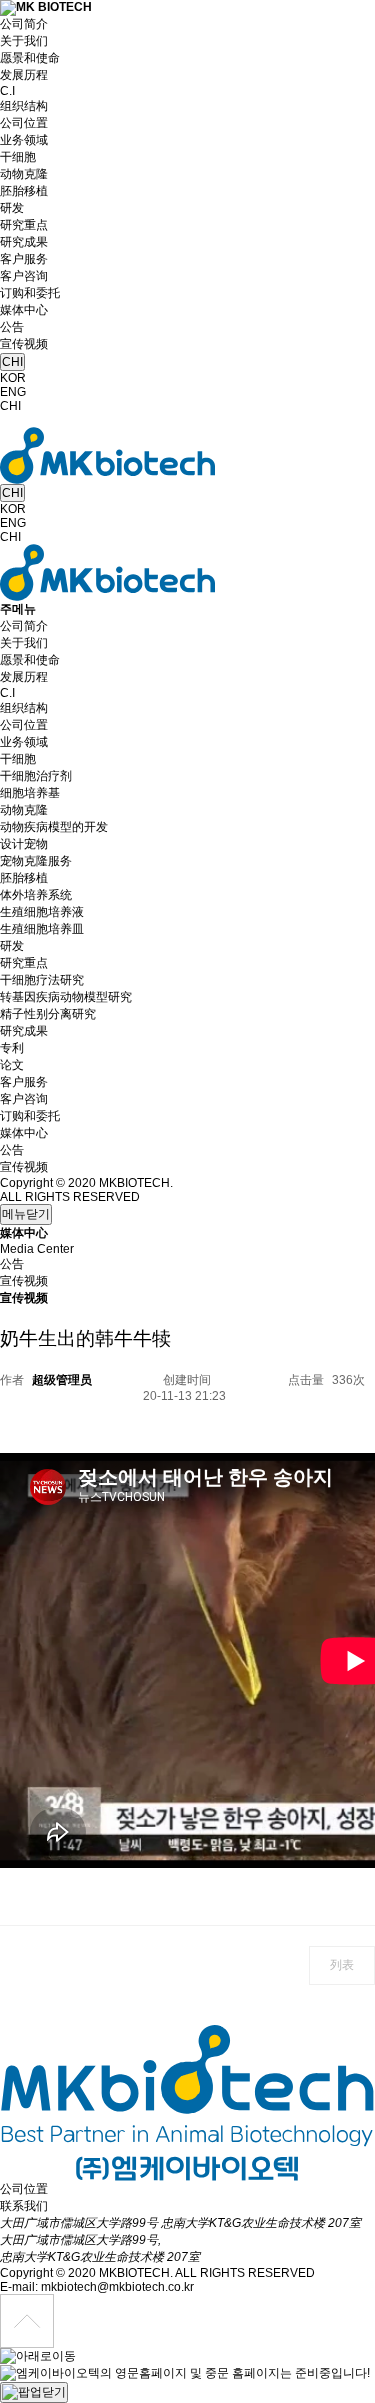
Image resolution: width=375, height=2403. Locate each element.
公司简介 (24, 24)
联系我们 (24, 2206)
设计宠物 (24, 844)
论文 (12, 1065)
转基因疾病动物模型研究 (66, 997)
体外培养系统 (36, 895)
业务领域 (24, 140)
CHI (12, 362)
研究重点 (24, 225)
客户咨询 (24, 276)
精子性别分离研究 (48, 1014)
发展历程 (24, 75)
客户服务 (24, 259)
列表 (342, 1965)
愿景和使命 (30, 58)
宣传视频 (24, 344)
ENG (13, 392)
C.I (7, 91)
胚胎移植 (24, 191)
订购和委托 (30, 293)
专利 (12, 1048)
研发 (12, 208)
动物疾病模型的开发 (54, 827)
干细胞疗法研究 (42, 980)
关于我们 (24, 41)
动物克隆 (24, 174)
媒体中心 (24, 310)
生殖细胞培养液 (42, 912)
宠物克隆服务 (36, 861)
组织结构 (24, 106)
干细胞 (18, 157)
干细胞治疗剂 (36, 776)
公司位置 (24, 123)
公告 (12, 327)
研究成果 (24, 242)
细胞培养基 (30, 793)
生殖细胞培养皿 (42, 929)
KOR (13, 378)
